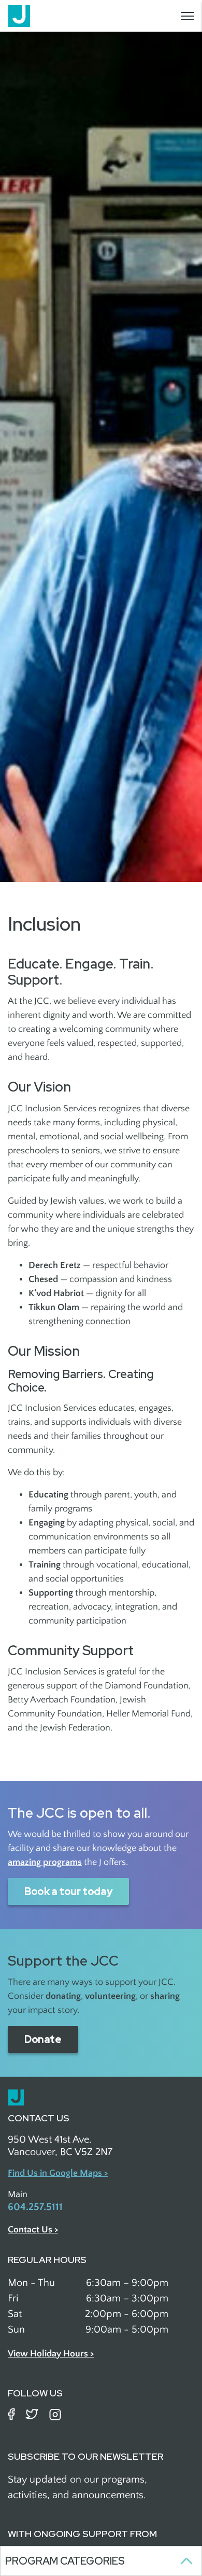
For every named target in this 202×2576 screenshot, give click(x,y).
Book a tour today (68, 1891)
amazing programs (45, 1862)
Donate (43, 2039)
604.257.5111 (35, 2207)
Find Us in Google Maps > (58, 2173)
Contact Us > (33, 2230)
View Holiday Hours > (51, 2354)
